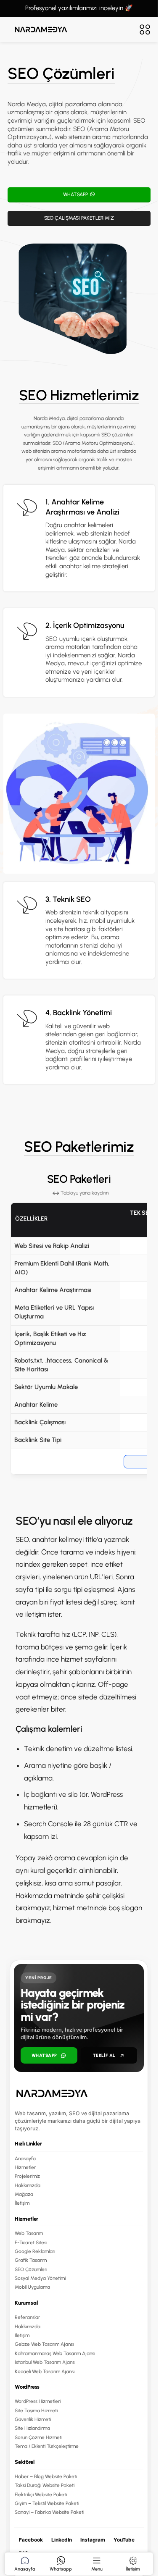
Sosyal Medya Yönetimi (40, 2278)
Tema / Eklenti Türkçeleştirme (47, 2446)
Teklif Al (104, 2055)
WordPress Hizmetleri (38, 2401)
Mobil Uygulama (32, 2287)
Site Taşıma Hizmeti (36, 2410)
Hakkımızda (28, 2185)
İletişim (22, 2203)
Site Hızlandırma (32, 2428)
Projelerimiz (27, 2176)
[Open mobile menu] (145, 29)
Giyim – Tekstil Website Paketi (47, 2503)
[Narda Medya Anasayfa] (79, 2093)
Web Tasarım (29, 2233)
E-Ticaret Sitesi (31, 2242)
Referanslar (27, 2317)
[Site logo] (41, 29)
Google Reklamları (35, 2251)
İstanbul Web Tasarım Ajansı (45, 2362)
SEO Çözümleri (31, 2269)
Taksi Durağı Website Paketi (45, 2485)
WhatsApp (44, 2055)
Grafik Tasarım (31, 2260)
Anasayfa (25, 2158)
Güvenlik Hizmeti (33, 2419)
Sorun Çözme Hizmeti (38, 2437)
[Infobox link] (79, 538)
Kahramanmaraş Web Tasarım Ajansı (55, 2353)
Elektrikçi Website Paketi (41, 2494)
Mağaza (24, 2194)
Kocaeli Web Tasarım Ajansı (45, 2371)
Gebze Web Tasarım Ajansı (44, 2344)
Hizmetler (25, 2167)
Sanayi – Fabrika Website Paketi (49, 2512)
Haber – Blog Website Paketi (46, 2476)
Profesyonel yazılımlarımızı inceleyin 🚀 (79, 8)
